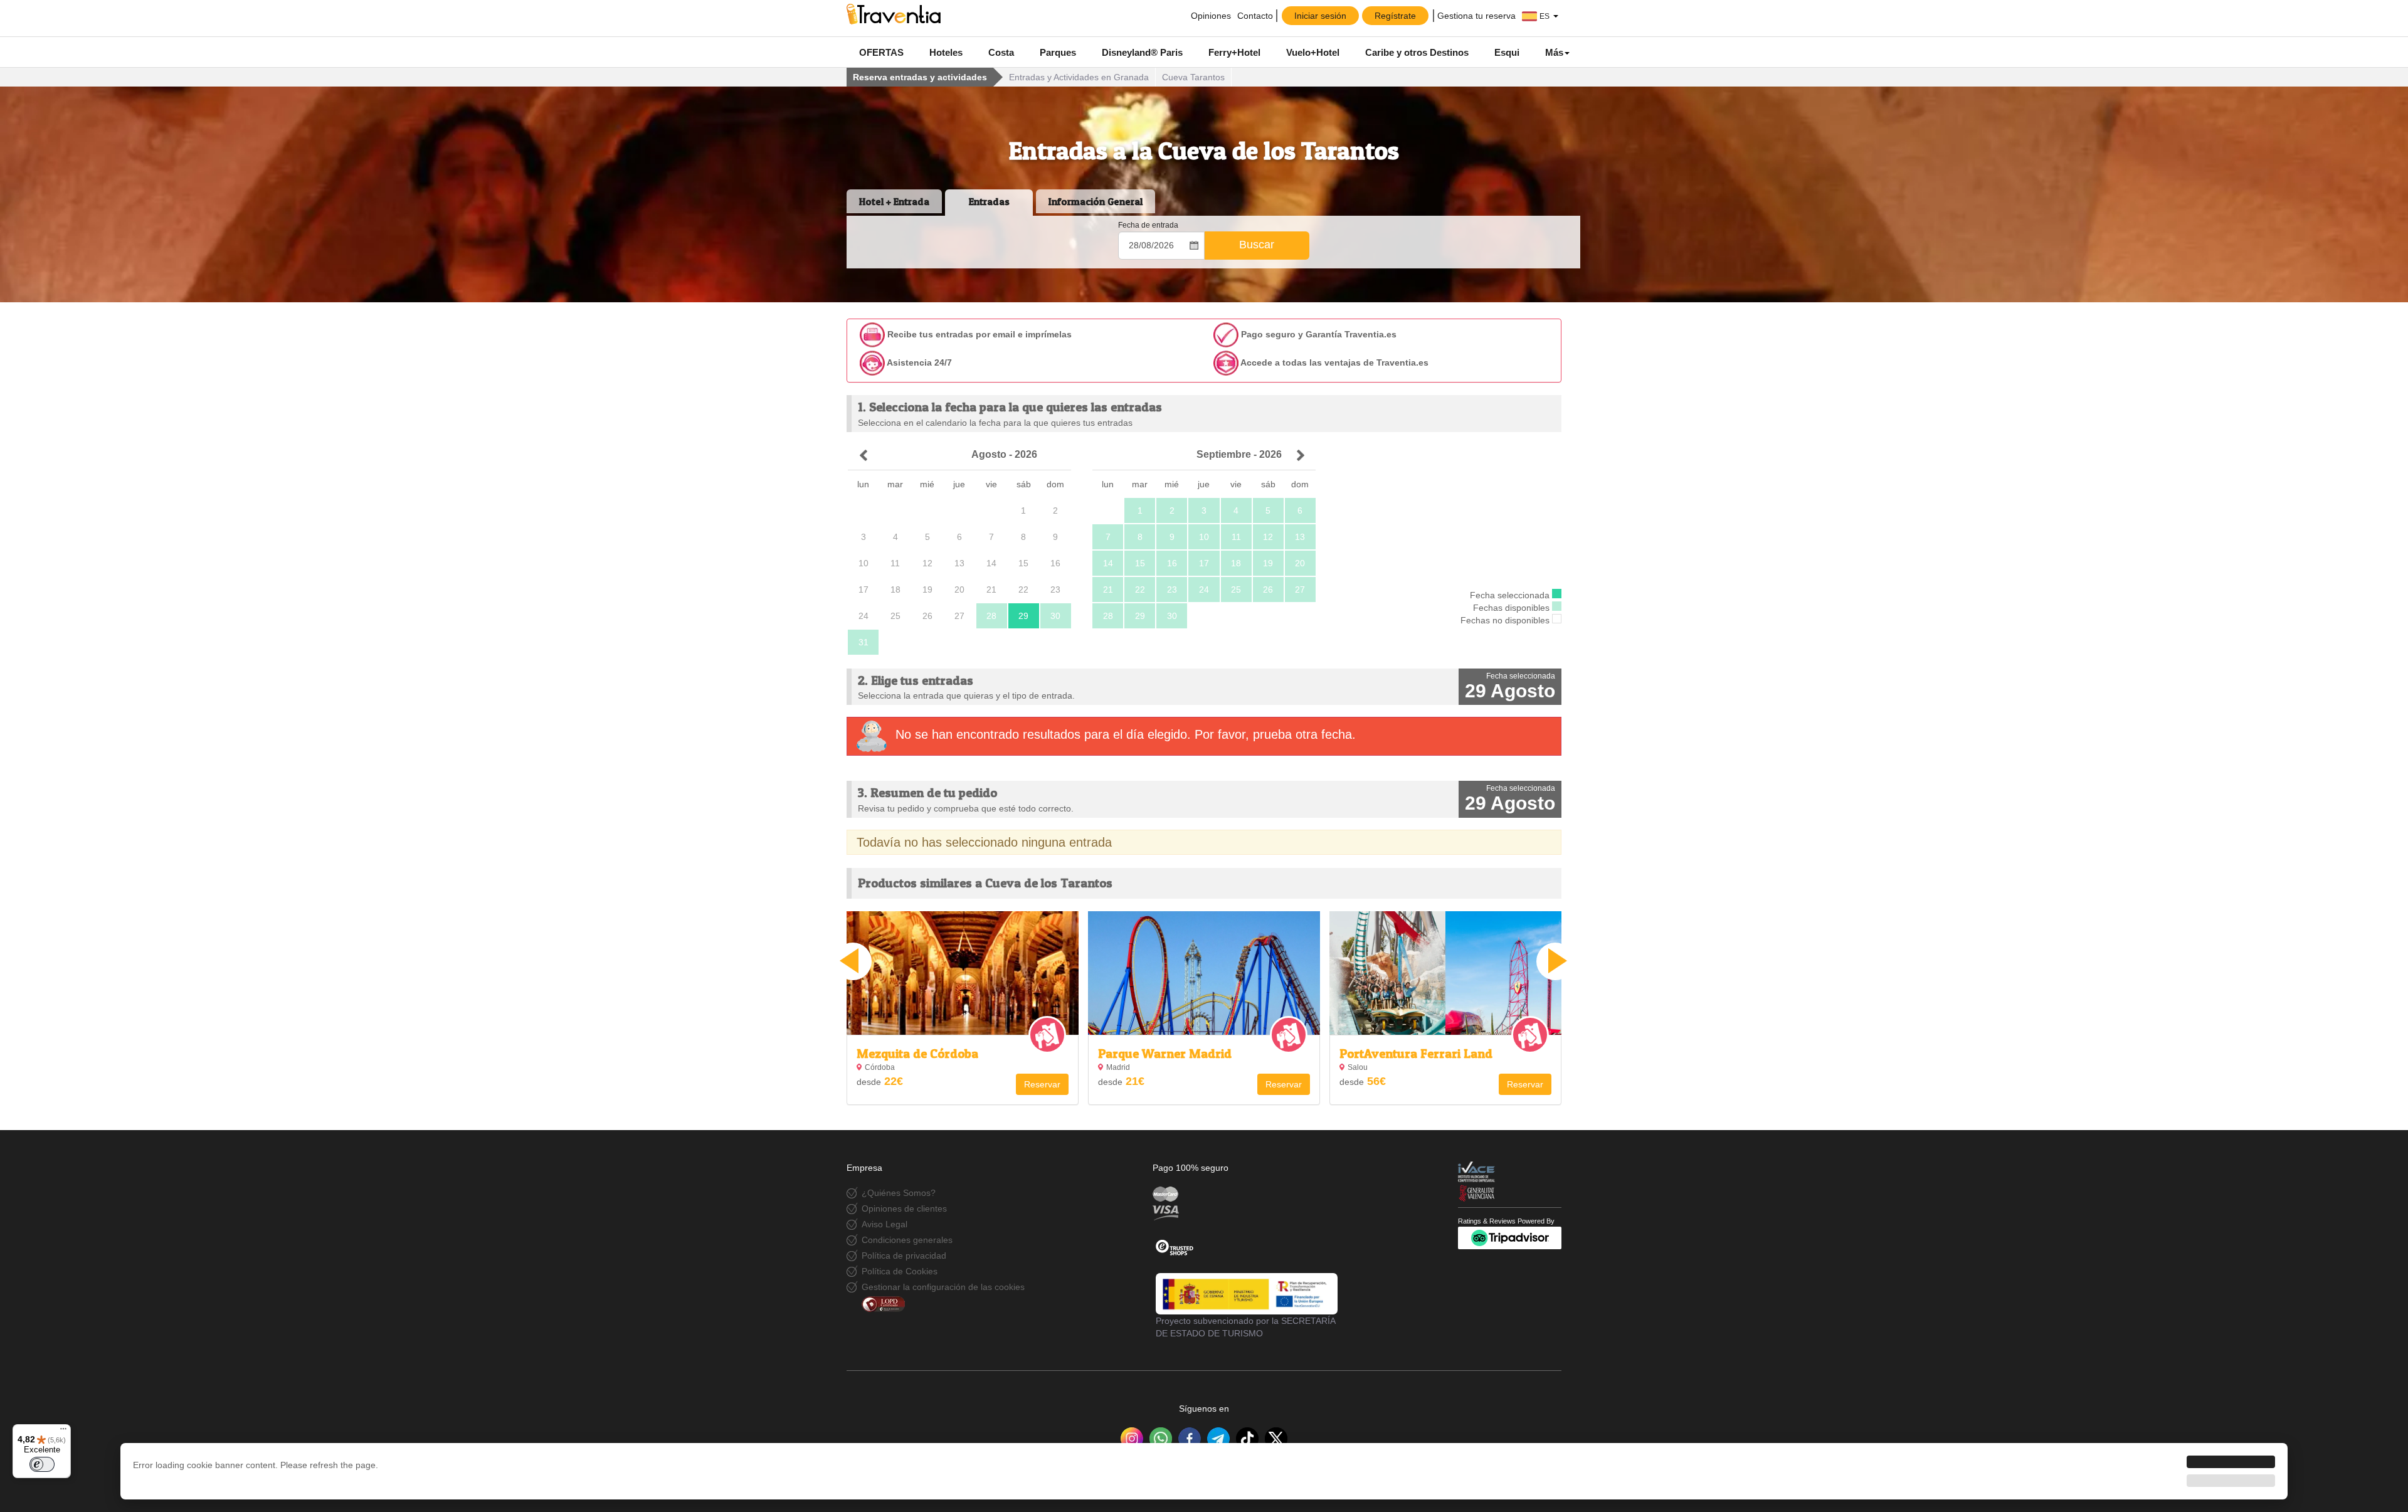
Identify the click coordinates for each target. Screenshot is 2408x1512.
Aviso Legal (885, 1224)
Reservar (1042, 1084)
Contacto (1255, 16)
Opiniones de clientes (904, 1208)
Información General (1096, 201)
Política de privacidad (904, 1256)
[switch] (42, 1464)
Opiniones (1210, 16)
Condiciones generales (907, 1240)
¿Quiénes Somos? (899, 1193)
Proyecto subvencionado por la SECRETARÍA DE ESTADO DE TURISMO (1245, 1327)
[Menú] (63, 1432)
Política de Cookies (900, 1271)
